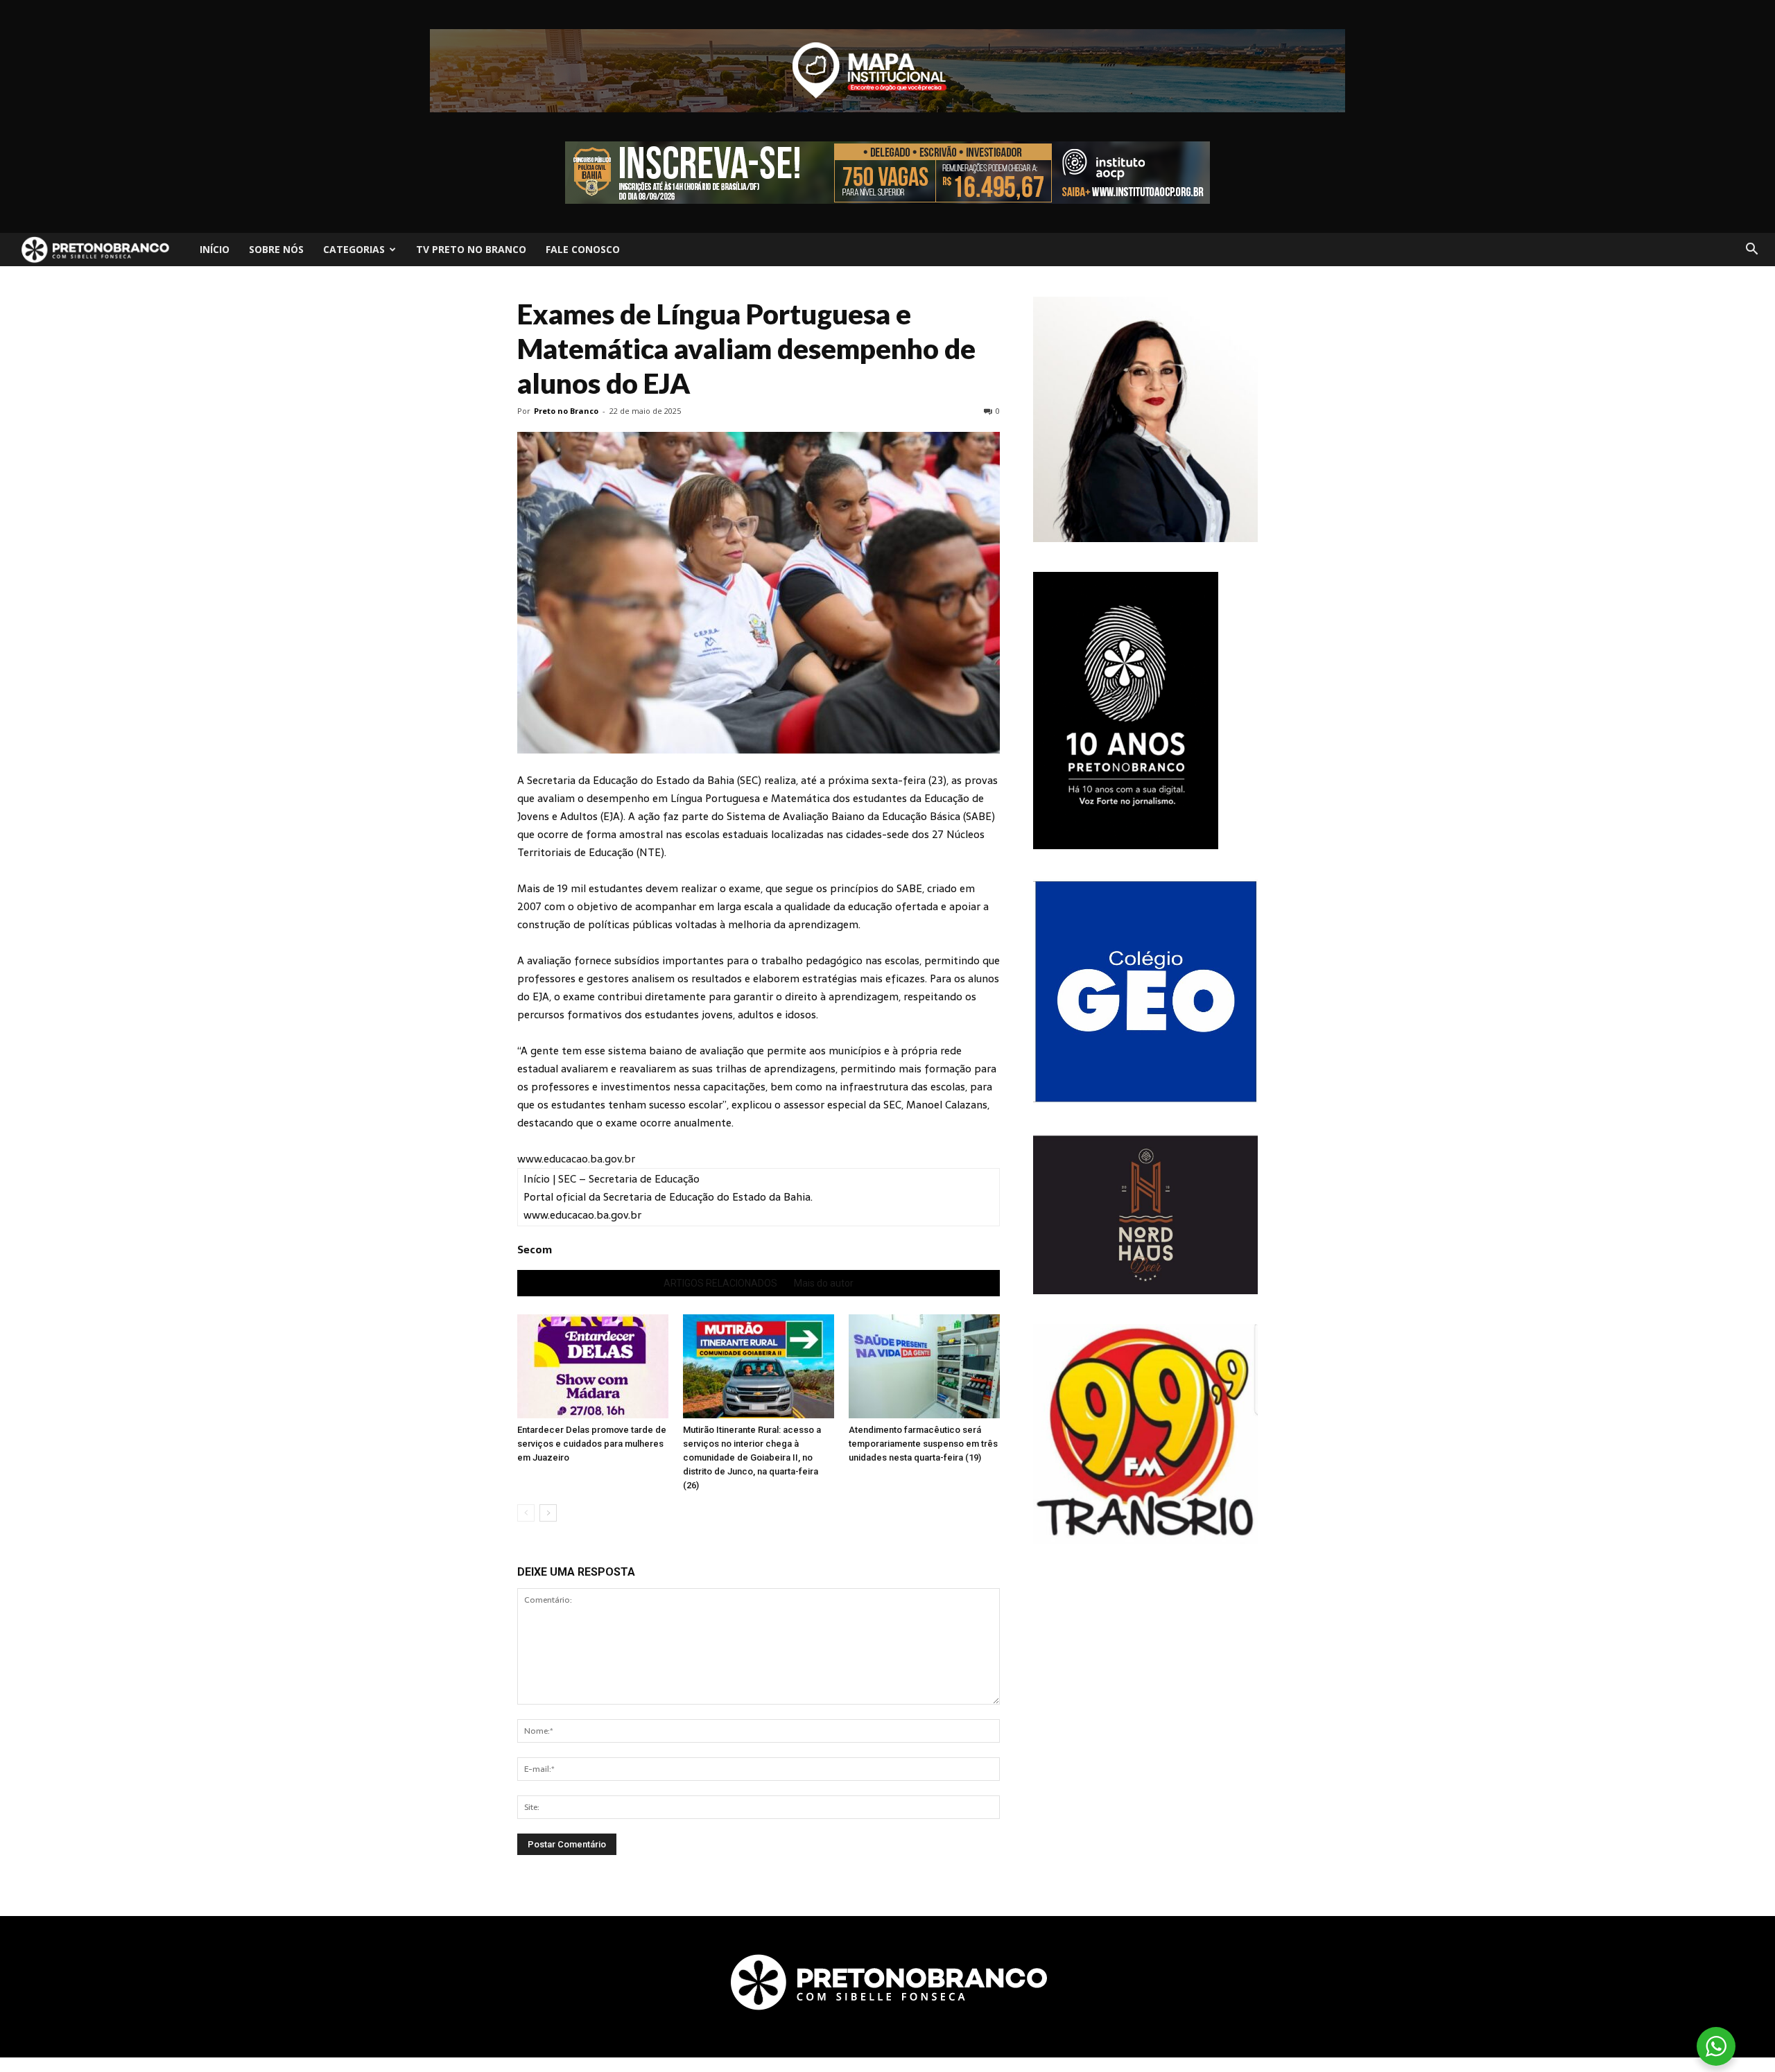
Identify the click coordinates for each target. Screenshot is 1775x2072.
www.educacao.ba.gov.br (576, 1159)
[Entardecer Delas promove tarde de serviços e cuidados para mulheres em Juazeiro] (593, 1366)
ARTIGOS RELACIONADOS (720, 1283)
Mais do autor (824, 1283)
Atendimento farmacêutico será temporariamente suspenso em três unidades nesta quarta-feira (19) (923, 1444)
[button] (1751, 250)
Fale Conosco (583, 249)
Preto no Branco (566, 411)
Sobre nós (276, 249)
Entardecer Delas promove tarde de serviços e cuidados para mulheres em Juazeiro (592, 1444)
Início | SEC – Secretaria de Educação (612, 1179)
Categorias (354, 249)
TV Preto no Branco (471, 249)
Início (215, 249)
